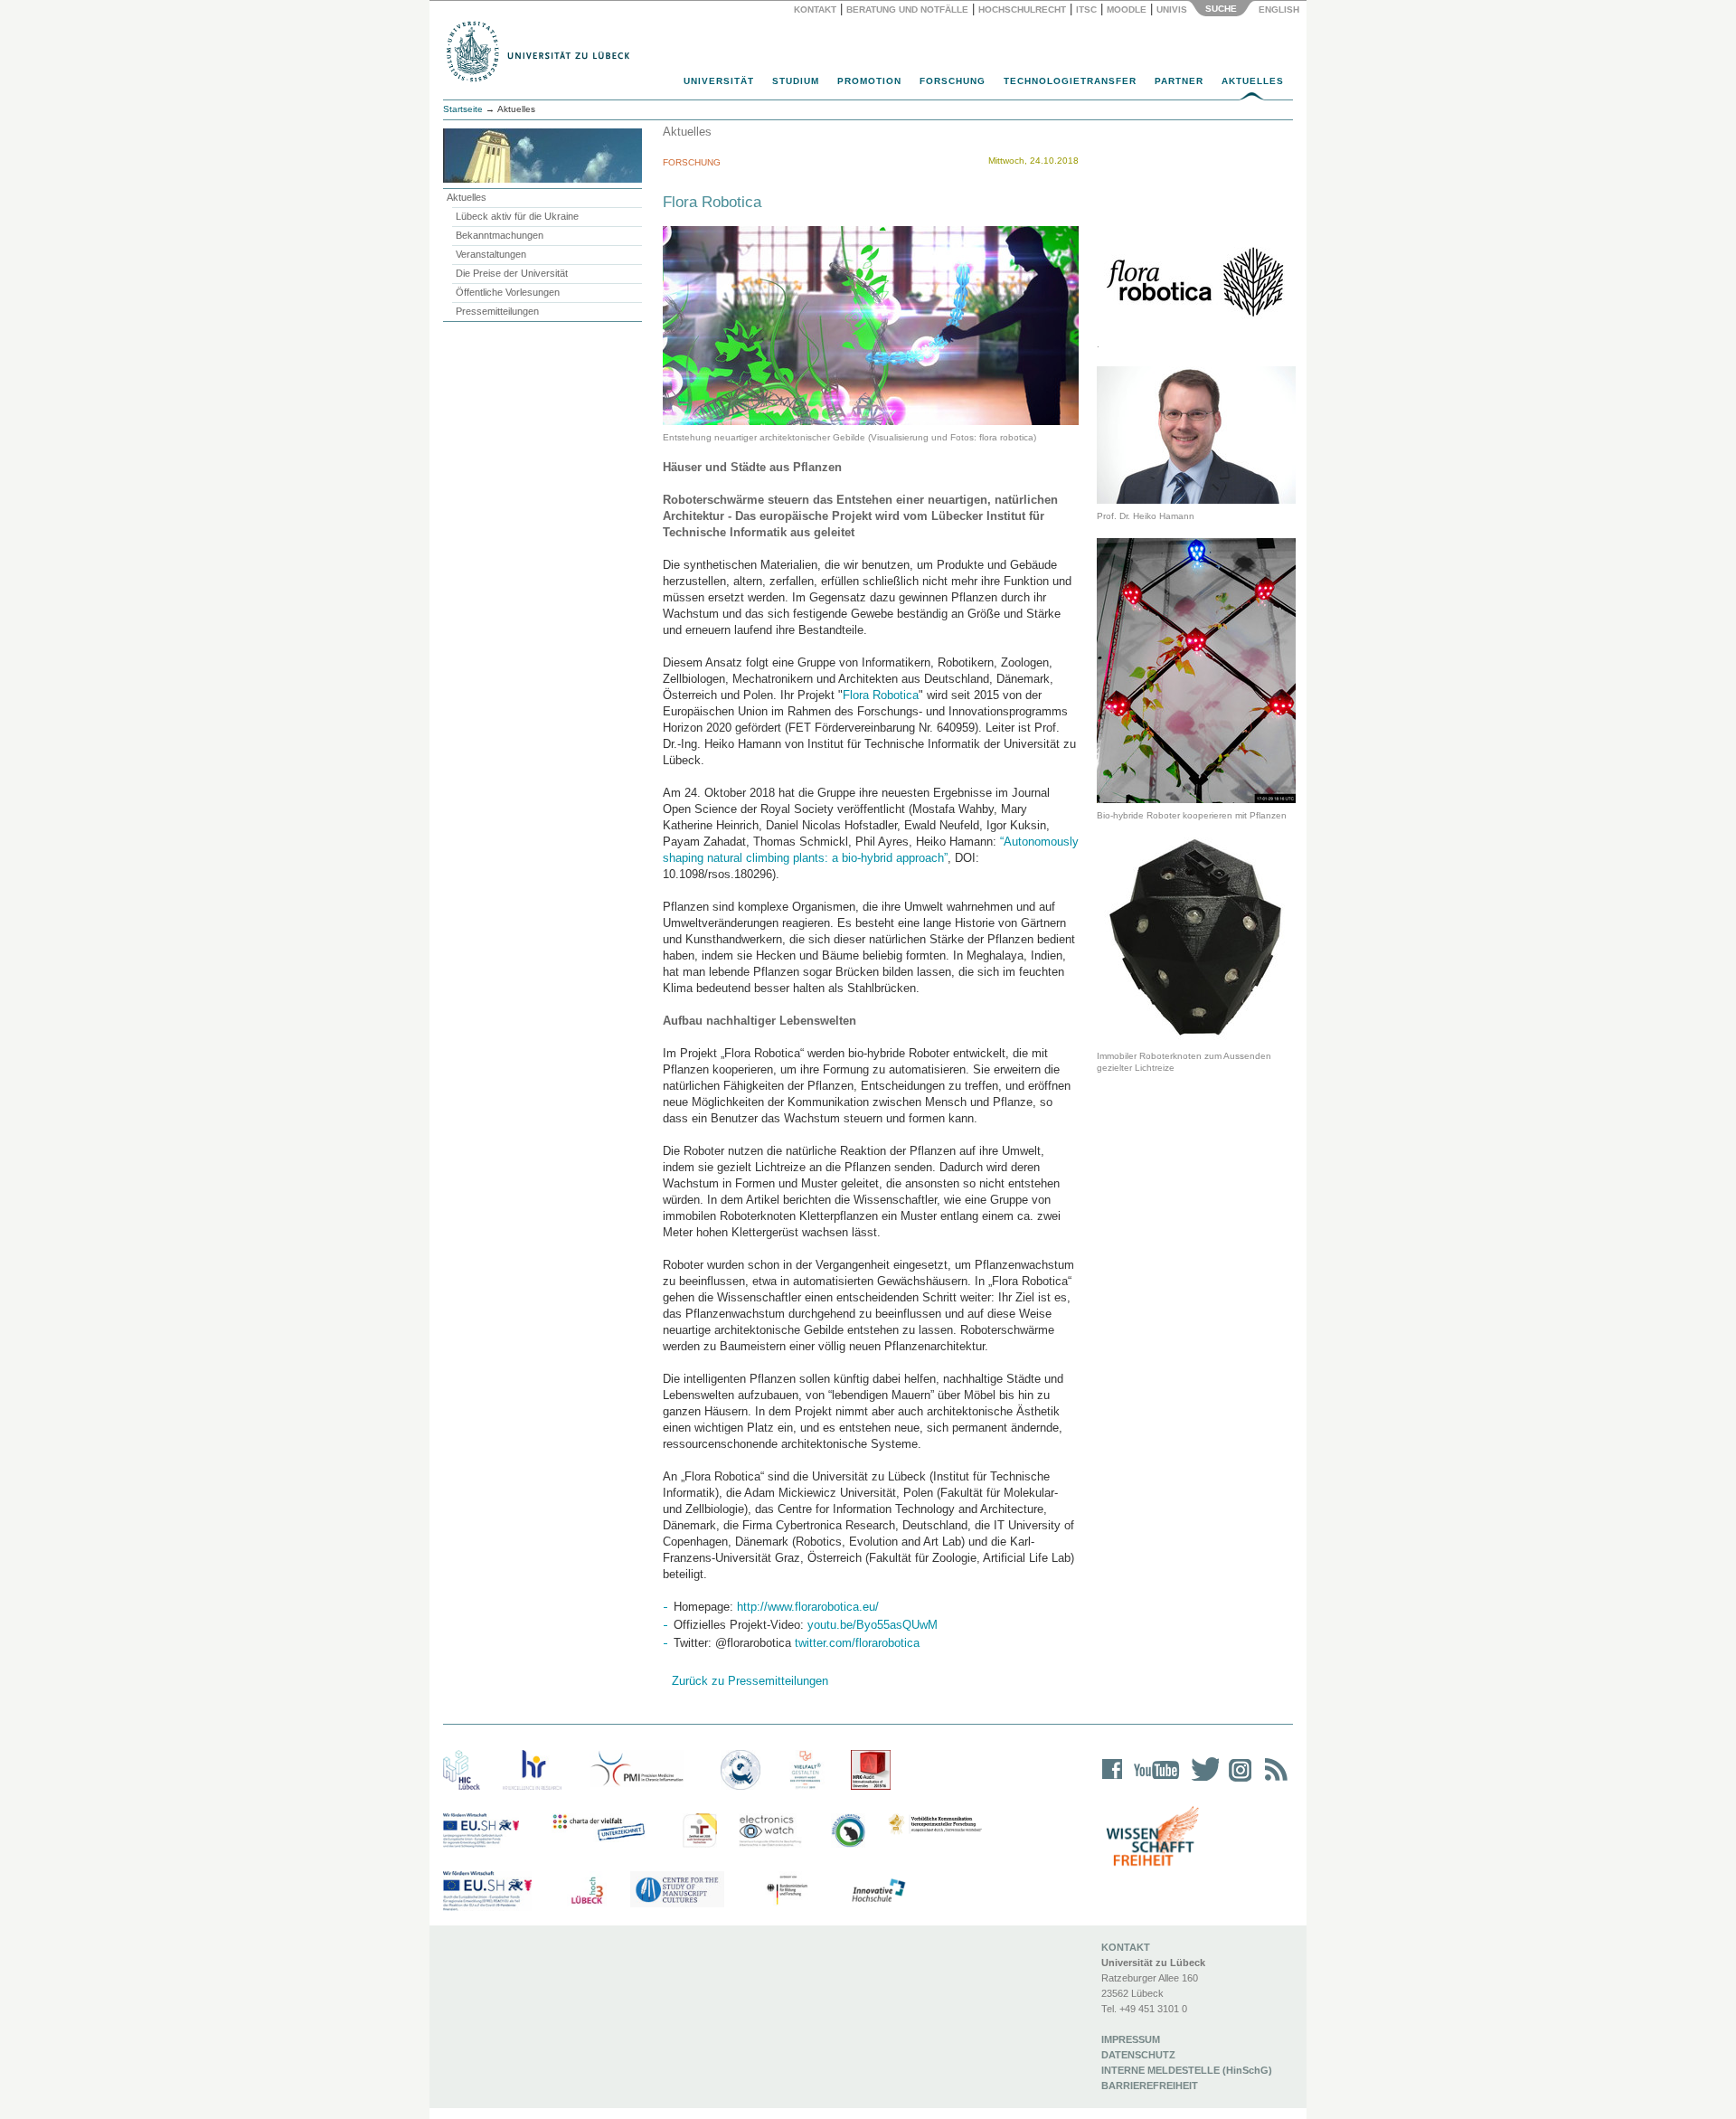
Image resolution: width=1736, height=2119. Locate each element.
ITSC (1086, 9)
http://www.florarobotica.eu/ (808, 1607)
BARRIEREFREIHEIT (1150, 2086)
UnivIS (1172, 9)
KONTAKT (1126, 1947)
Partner (1179, 81)
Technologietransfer (1070, 81)
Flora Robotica (881, 695)
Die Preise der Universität (512, 273)
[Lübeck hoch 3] (587, 1891)
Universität (719, 81)
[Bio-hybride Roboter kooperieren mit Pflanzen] (1196, 670)
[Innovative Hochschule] (877, 1891)
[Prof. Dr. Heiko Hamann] (1196, 435)
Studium (796, 81)
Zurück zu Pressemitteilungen (750, 1681)
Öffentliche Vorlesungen (508, 292)
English (1280, 9)
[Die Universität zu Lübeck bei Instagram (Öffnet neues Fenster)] (1237, 1781)
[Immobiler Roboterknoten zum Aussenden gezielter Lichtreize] (1196, 940)
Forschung (953, 81)
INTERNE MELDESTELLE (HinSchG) (1187, 2070)
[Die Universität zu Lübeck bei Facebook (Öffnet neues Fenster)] (1113, 1781)
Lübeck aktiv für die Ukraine (517, 216)
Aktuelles (1253, 81)
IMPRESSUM (1131, 2039)
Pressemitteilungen (497, 311)
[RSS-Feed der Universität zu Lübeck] (1273, 1781)
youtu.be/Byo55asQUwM (873, 1625)
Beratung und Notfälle (907, 9)
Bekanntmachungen (500, 235)
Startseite (463, 109)
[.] (1196, 282)
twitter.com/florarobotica (857, 1643)
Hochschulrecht (1022, 9)
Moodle (1127, 9)
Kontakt (815, 9)
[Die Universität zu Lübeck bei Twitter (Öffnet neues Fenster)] (1201, 1781)
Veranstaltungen (491, 254)
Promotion (869, 81)
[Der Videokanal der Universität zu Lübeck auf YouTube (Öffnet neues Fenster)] (1153, 1781)
